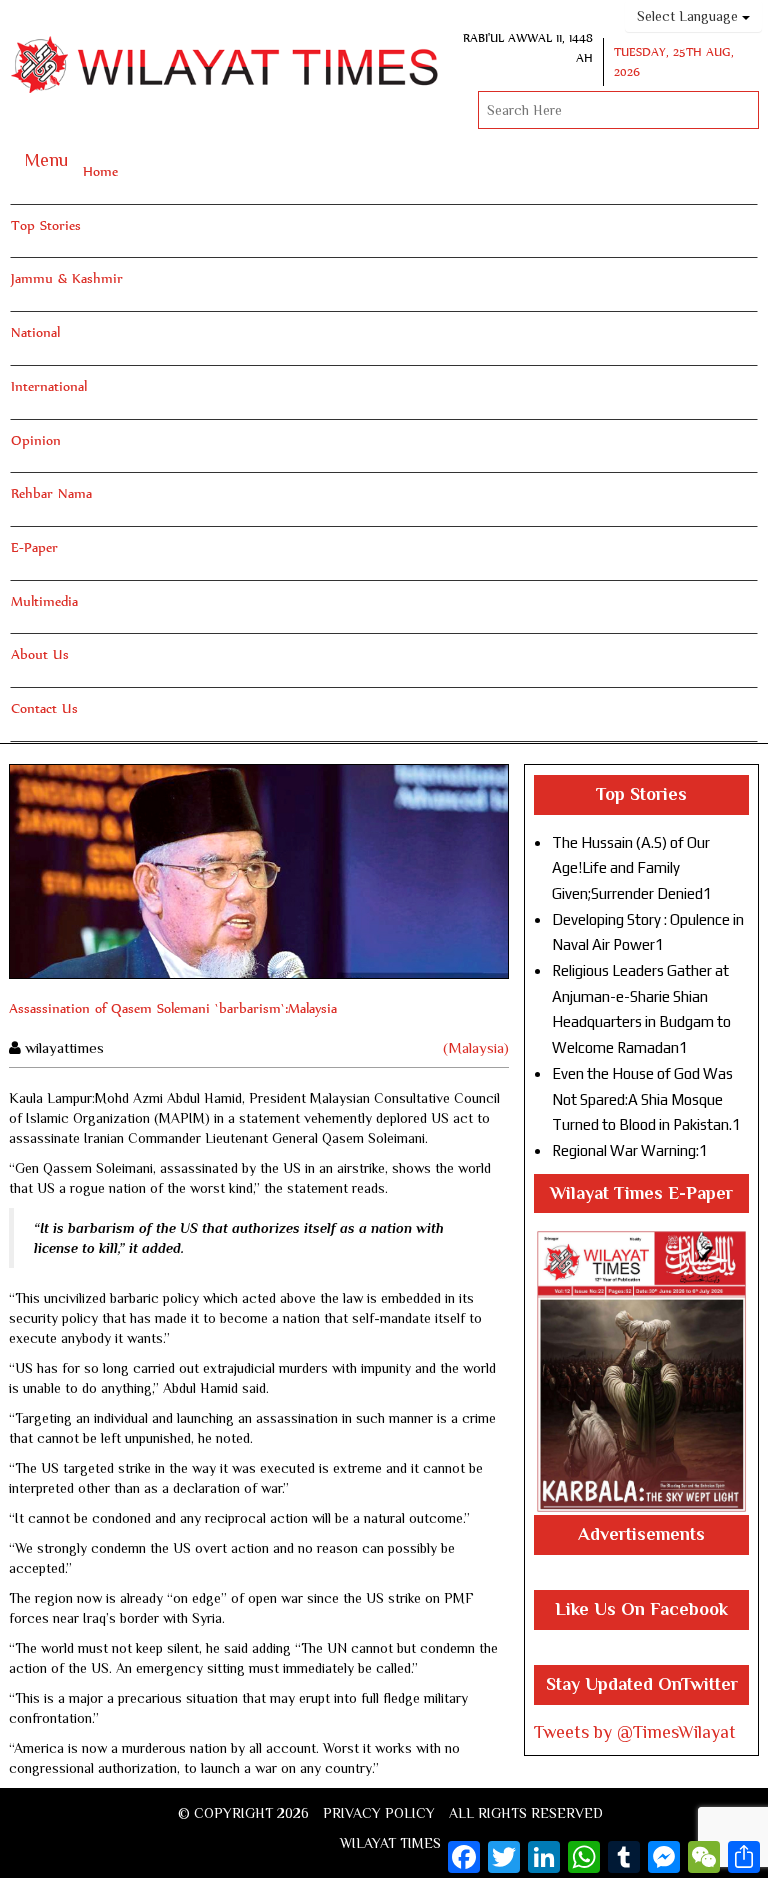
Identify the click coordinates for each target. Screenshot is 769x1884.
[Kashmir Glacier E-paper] (641, 1371)
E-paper (34, 547)
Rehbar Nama (51, 493)
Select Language (689, 16)
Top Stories (46, 225)
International (49, 386)
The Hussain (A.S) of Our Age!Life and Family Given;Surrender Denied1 (632, 868)
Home (100, 171)
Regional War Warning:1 (630, 1150)
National (35, 332)
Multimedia (44, 601)
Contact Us (44, 708)
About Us (40, 654)
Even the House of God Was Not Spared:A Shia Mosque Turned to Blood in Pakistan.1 (646, 1099)
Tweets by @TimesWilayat (635, 1732)
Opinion (36, 440)
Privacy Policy (379, 1813)
